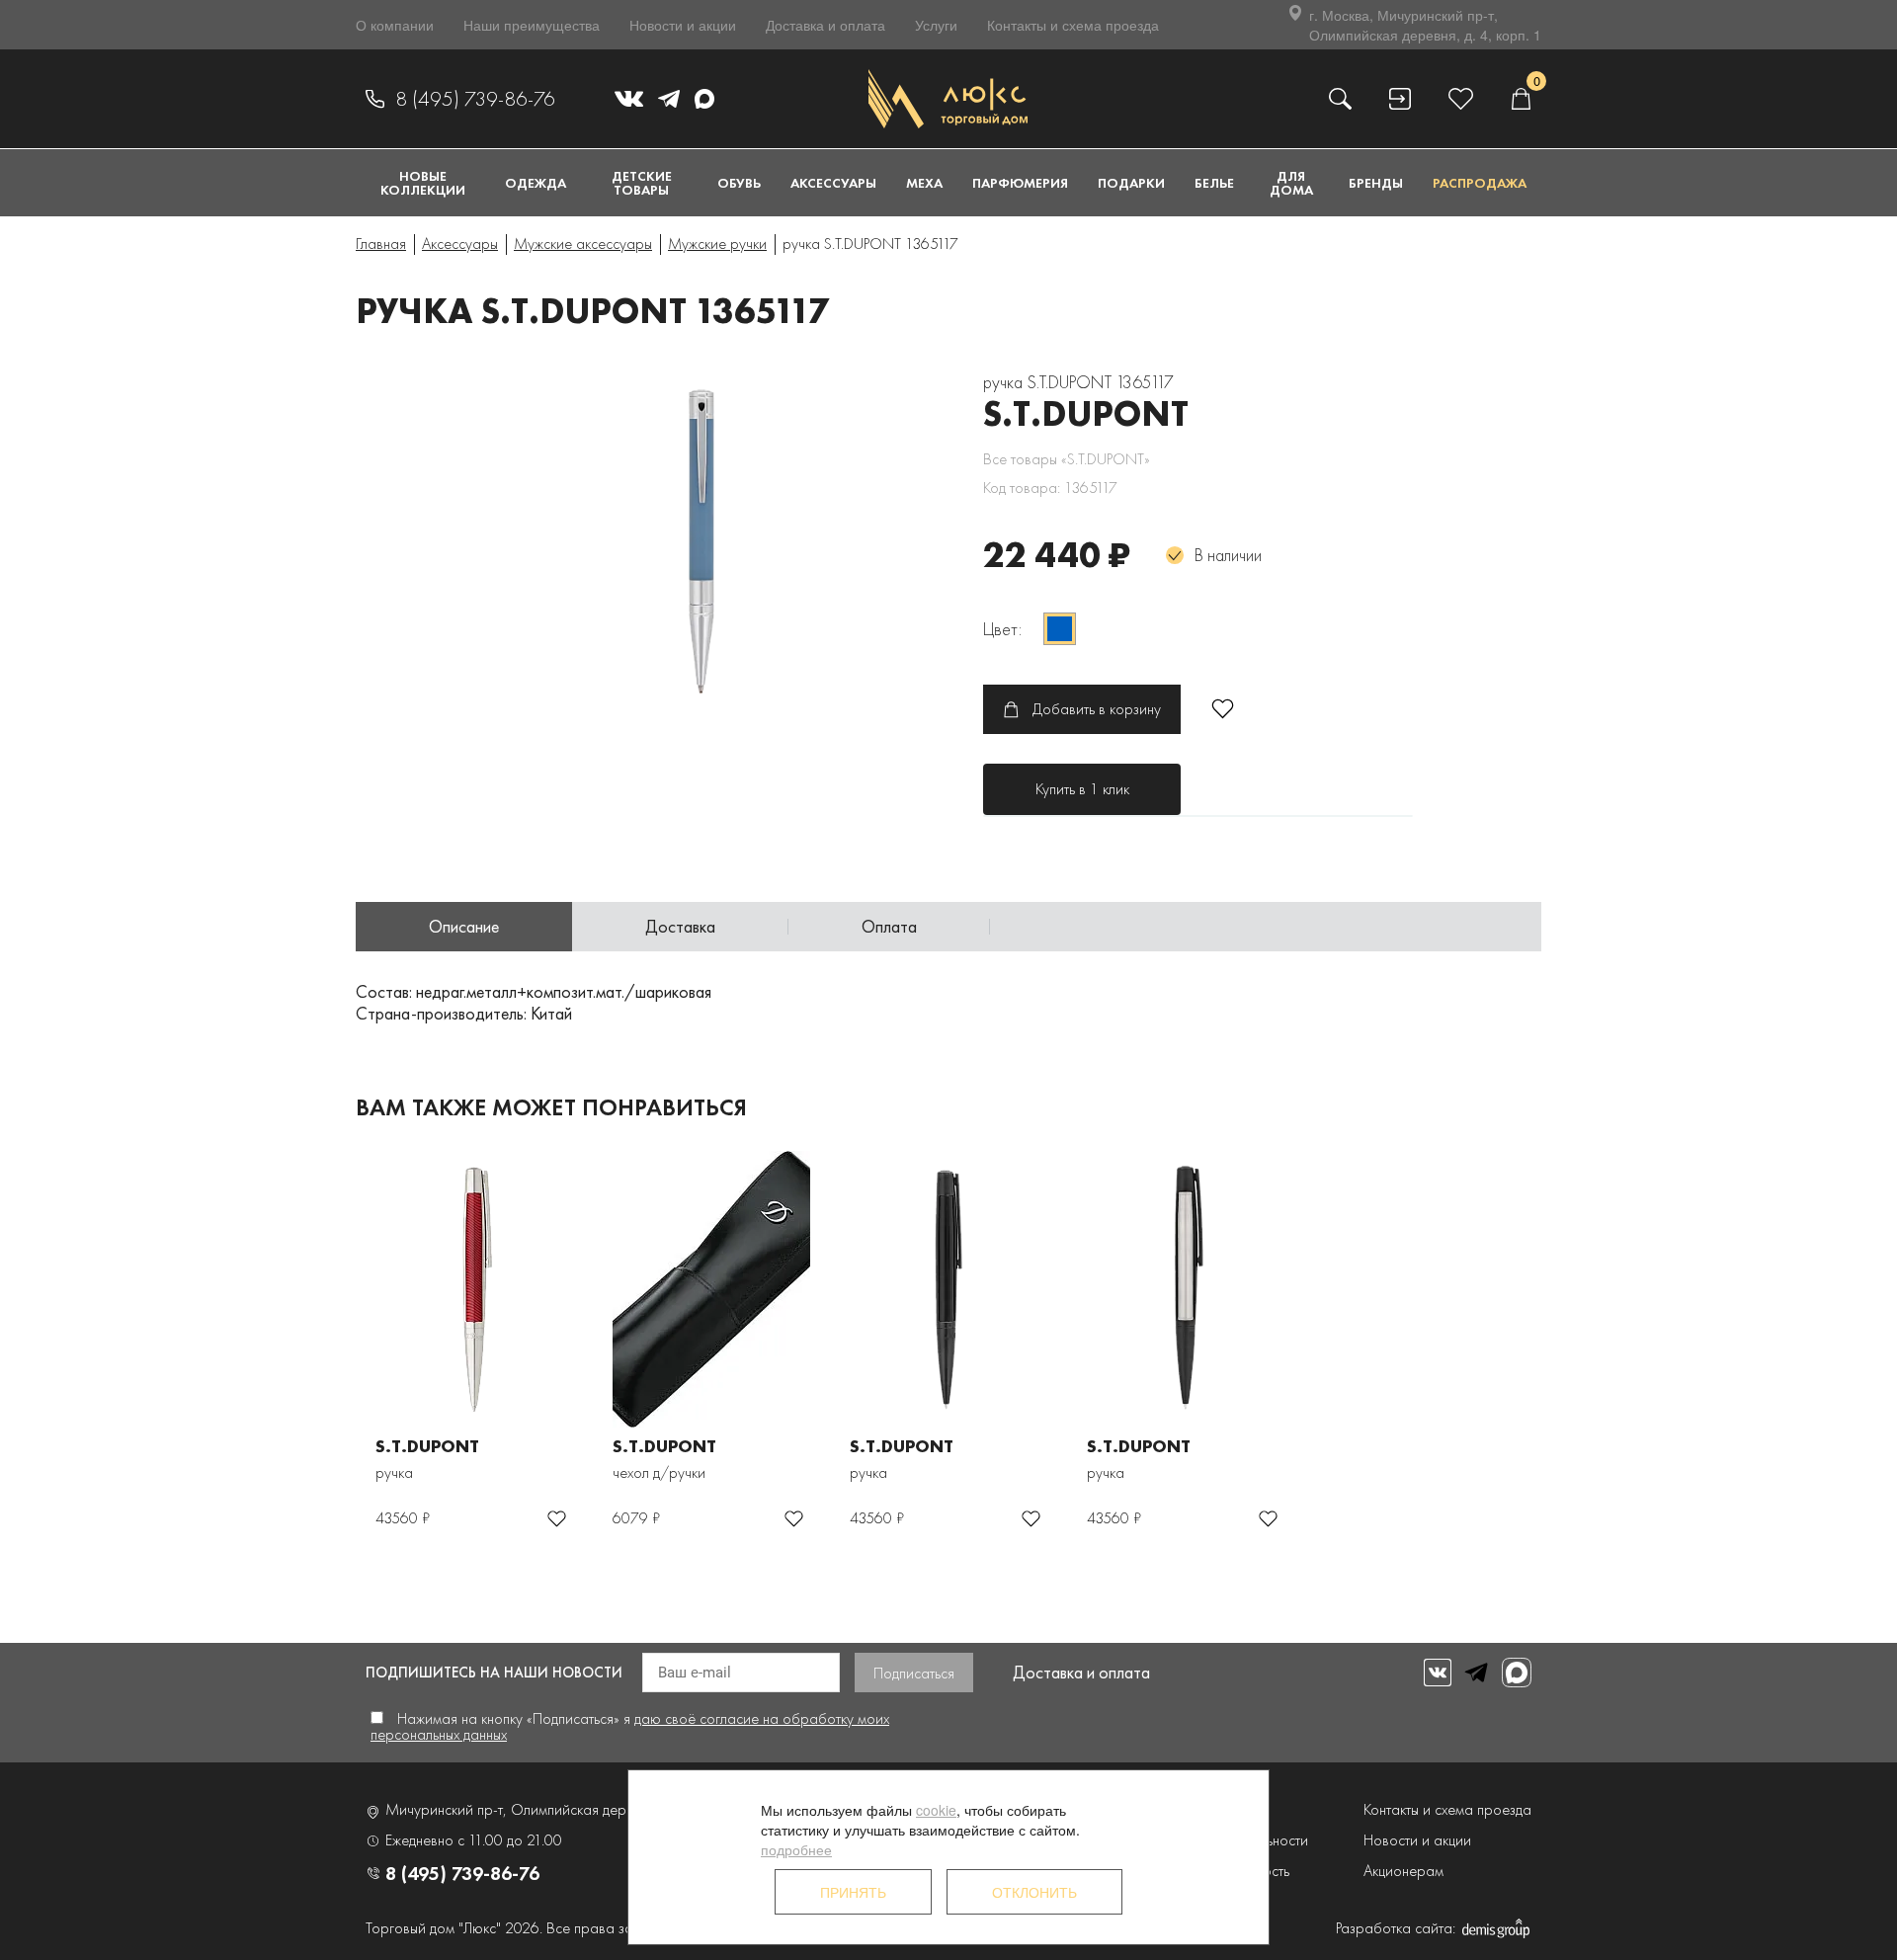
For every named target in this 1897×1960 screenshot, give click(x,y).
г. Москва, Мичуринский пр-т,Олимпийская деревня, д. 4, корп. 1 (1425, 25)
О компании (395, 25)
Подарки (1131, 183)
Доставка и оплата (825, 25)
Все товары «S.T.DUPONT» (1067, 459)
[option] (701, 543)
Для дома (1291, 183)
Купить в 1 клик (1082, 789)
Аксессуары (833, 183)
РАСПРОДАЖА (1480, 183)
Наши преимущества (532, 25)
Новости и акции (683, 25)
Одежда (536, 183)
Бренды (1376, 183)
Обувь (739, 183)
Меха (924, 183)
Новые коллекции (423, 183)
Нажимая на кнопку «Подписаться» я (630, 1726)
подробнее (796, 1849)
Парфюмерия (1020, 183)
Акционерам (1403, 1871)
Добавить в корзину (1097, 709)
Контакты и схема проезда (1073, 25)
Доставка (680, 926)
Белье (1214, 183)
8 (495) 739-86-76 (475, 99)
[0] (1521, 98)
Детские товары (642, 183)
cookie (936, 1810)
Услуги (936, 25)
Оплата (889, 926)
